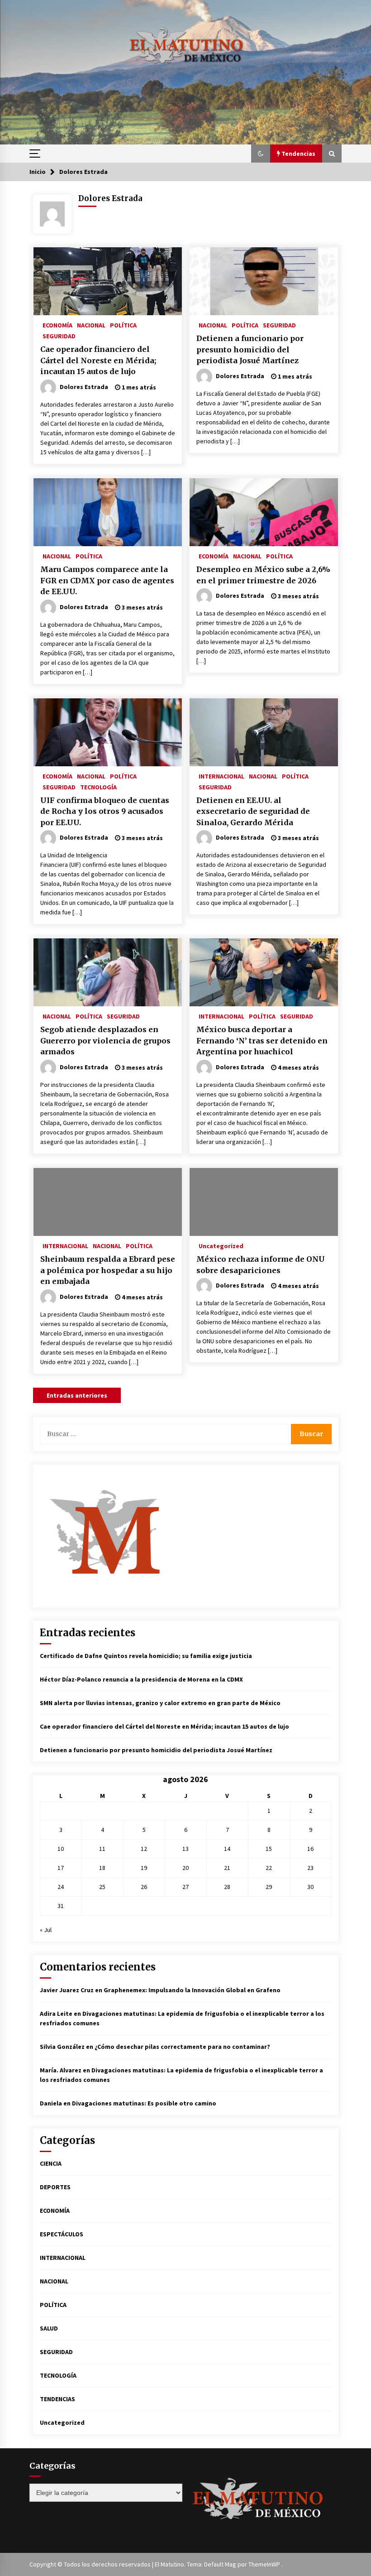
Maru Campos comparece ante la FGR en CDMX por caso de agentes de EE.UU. (107, 580)
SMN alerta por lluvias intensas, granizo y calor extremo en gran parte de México (160, 1703)
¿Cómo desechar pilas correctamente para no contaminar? (182, 2047)
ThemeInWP (265, 2564)
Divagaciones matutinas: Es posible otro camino (144, 2103)
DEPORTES (55, 2187)
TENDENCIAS (57, 2399)
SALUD (49, 2328)
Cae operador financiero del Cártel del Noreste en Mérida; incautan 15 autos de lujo (98, 360)
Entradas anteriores (77, 1395)
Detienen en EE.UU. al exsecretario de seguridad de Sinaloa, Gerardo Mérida (253, 811)
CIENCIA (51, 2163)
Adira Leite (56, 2014)
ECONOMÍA (57, 325)
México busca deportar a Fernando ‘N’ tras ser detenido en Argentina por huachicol (262, 1040)
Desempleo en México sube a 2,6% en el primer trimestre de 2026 (263, 575)
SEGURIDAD (59, 336)
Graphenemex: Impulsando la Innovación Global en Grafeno (192, 1990)
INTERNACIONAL (221, 776)
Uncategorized (221, 1245)
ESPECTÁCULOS (62, 2234)
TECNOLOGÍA (98, 787)
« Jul (46, 1930)
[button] (261, 154)
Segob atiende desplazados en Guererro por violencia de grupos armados (105, 1040)
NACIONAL (91, 325)
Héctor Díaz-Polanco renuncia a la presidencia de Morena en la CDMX (141, 1679)
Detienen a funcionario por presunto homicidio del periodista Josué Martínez (250, 349)
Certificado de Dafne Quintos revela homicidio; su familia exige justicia (146, 1656)
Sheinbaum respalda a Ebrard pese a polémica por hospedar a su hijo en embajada (108, 1270)
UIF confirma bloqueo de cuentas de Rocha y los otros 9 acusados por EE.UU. (105, 811)
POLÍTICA (123, 325)
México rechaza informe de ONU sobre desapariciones (261, 1265)
